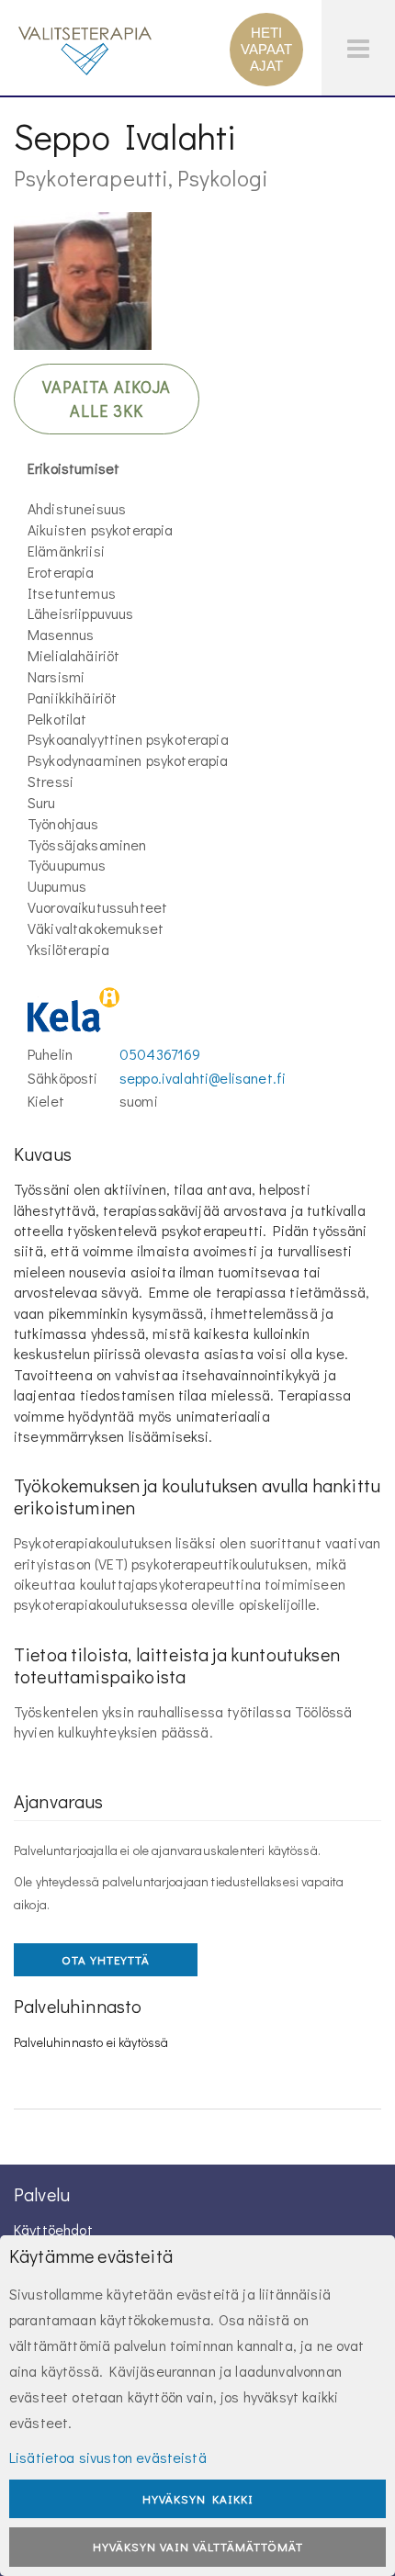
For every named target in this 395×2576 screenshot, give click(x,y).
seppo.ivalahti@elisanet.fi (203, 1078)
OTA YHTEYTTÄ (106, 1959)
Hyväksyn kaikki (198, 2498)
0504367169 (160, 1054)
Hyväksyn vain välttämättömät (198, 2546)
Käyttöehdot (53, 2229)
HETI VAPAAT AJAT (266, 49)
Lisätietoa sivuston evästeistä (108, 2457)
